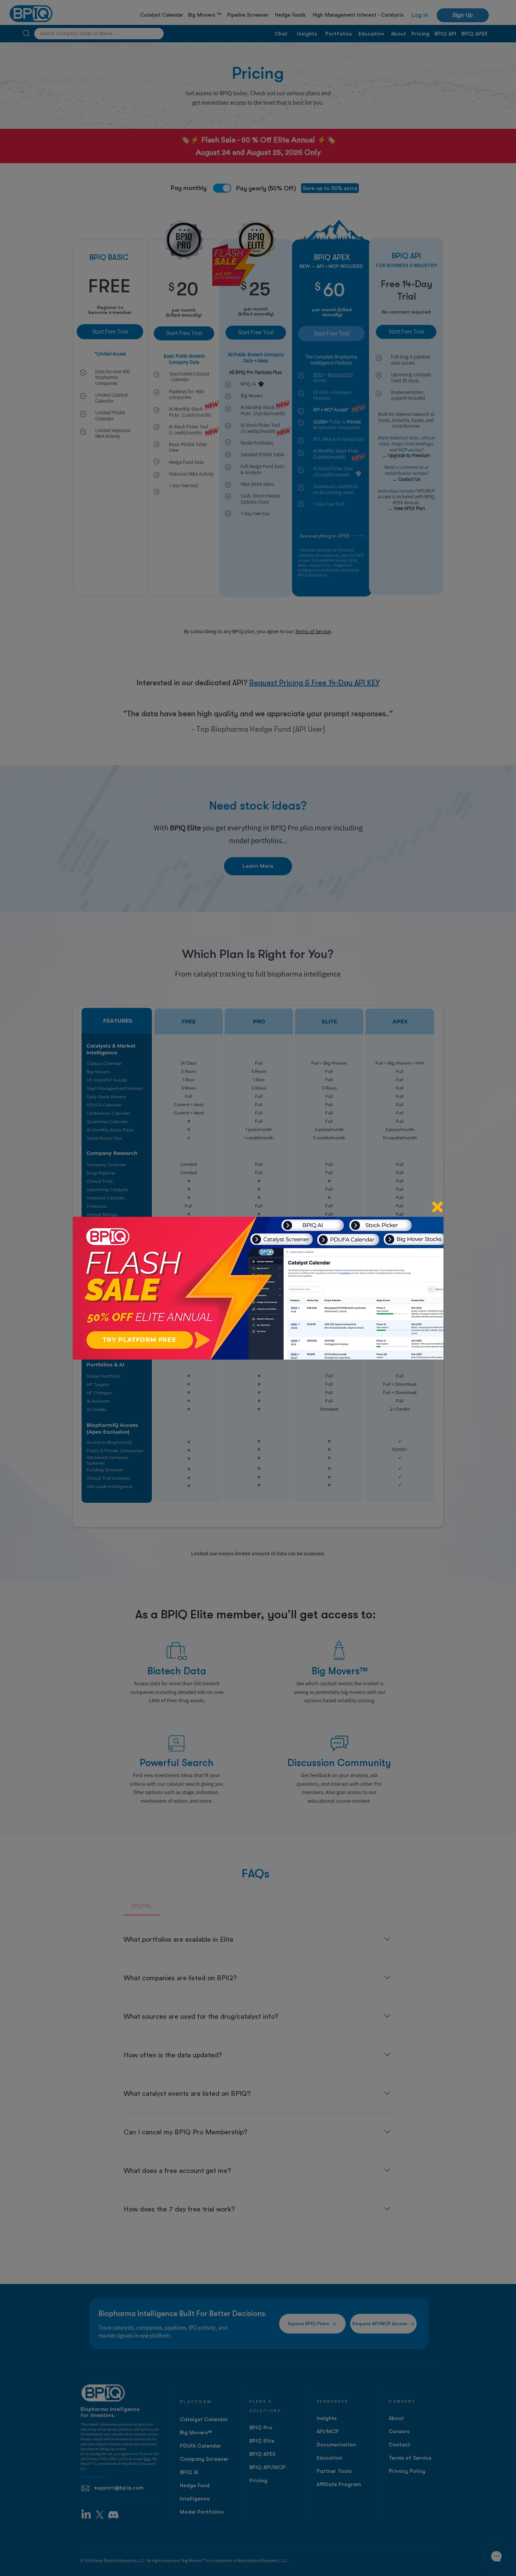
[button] (437, 1207)
